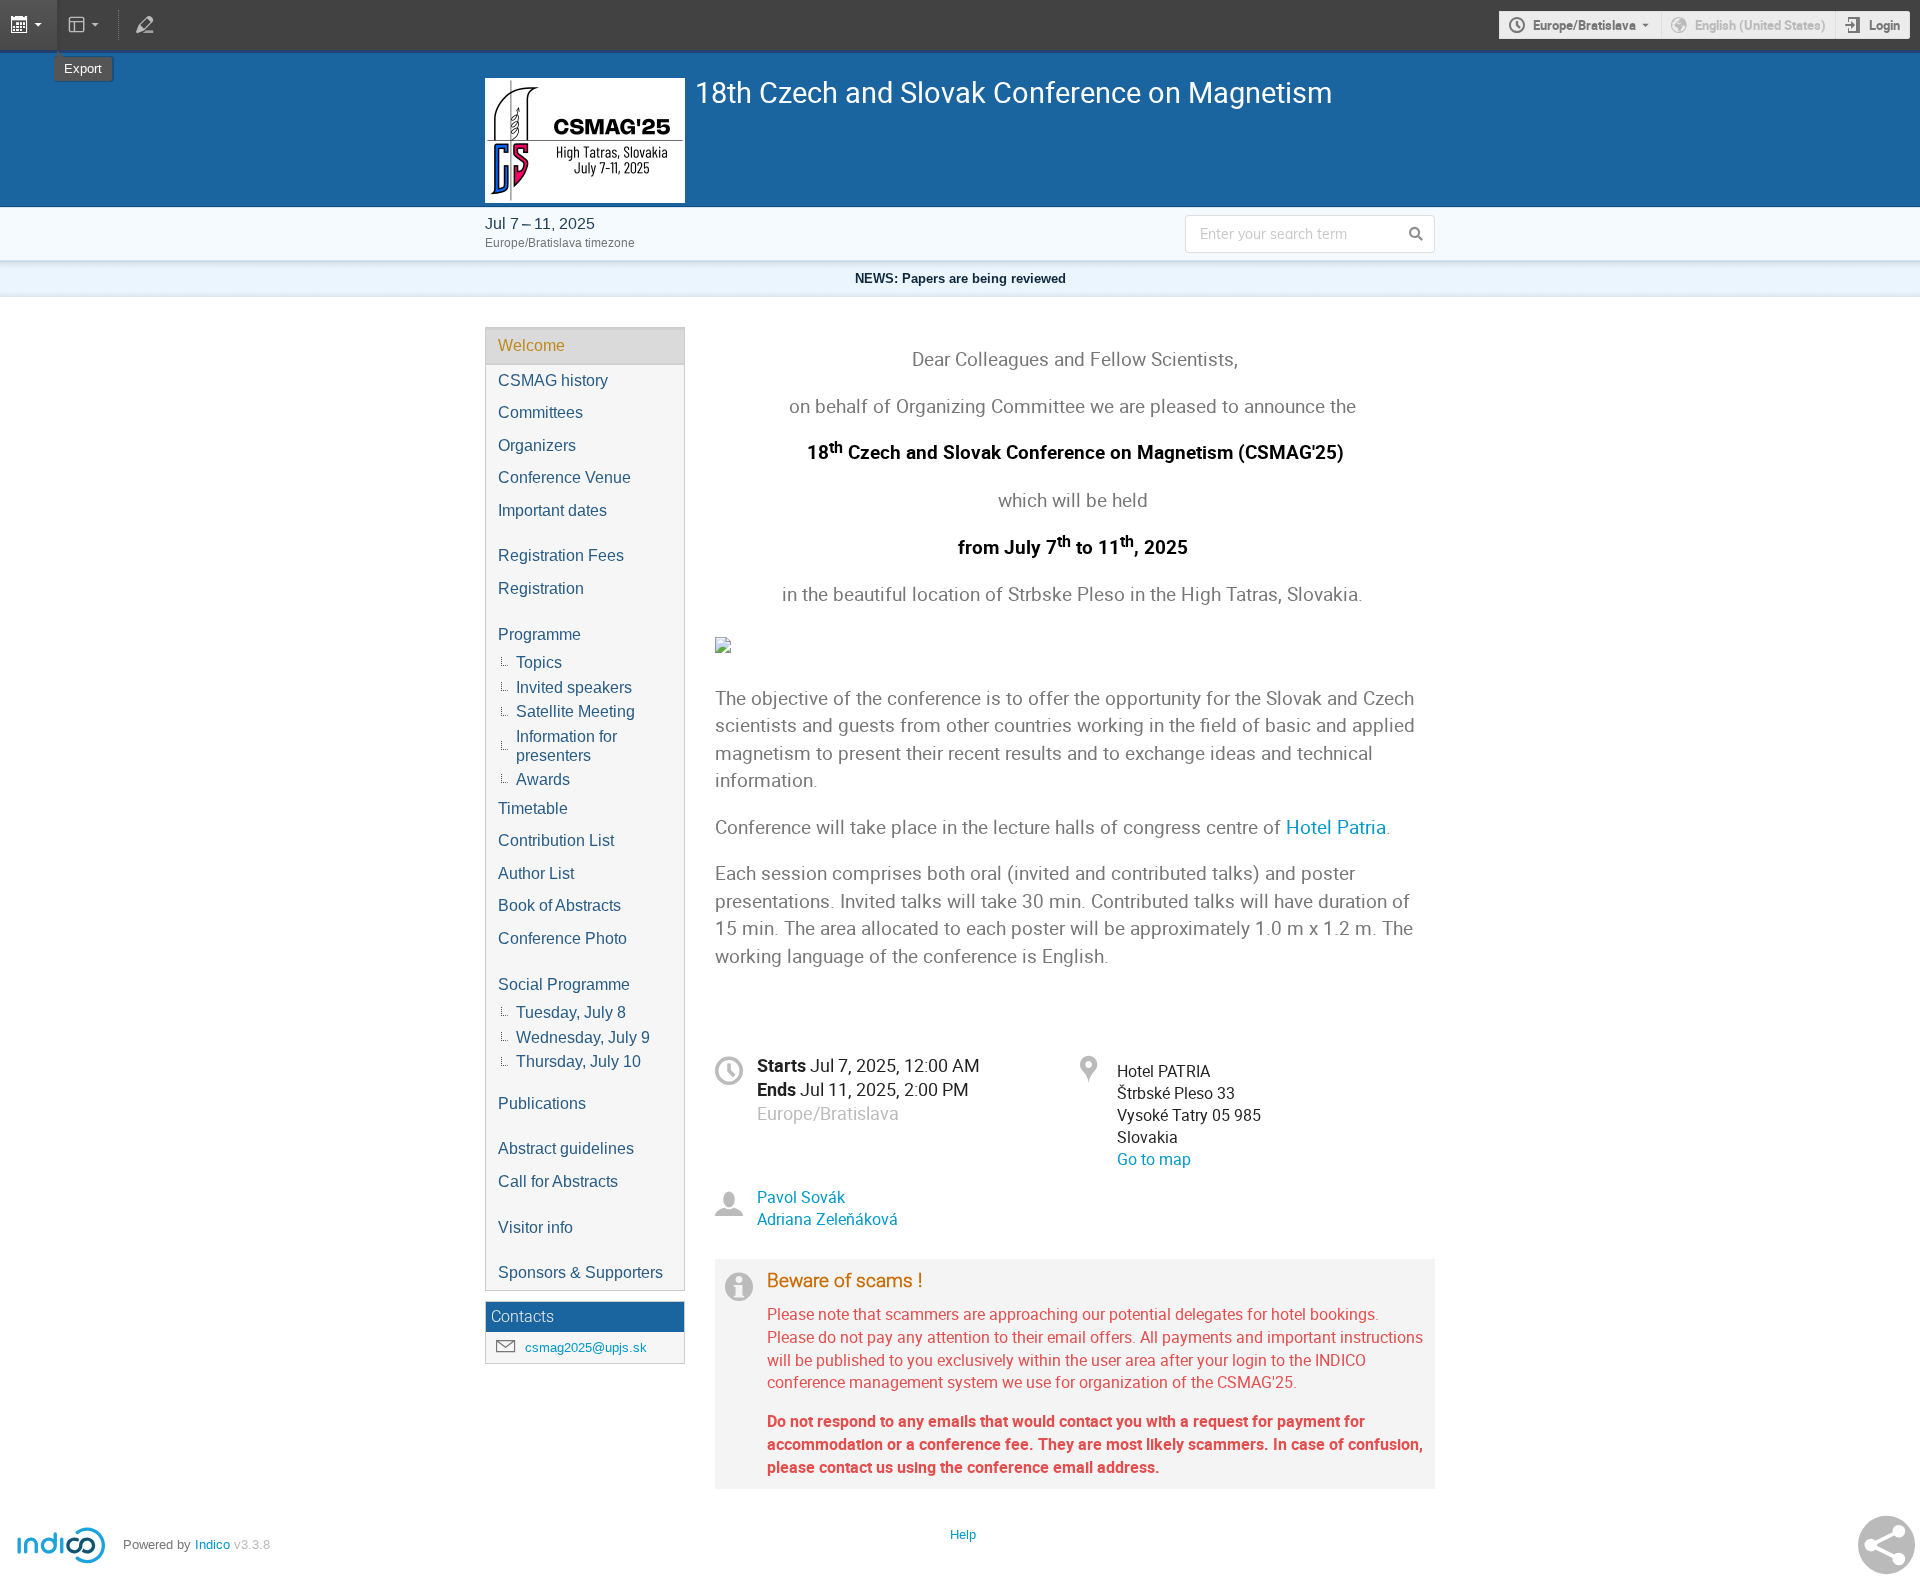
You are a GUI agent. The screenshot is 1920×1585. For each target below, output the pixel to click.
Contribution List (556, 840)
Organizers (537, 445)
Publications (542, 1103)
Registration (541, 588)
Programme (539, 634)
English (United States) (1760, 25)
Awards (543, 779)
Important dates (552, 510)
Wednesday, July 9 (583, 1037)
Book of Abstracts (559, 905)
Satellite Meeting (575, 711)
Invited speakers (574, 687)
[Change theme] (85, 25)
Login (1884, 25)
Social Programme (564, 984)
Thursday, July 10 (578, 1061)
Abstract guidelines (566, 1148)
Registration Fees (561, 555)
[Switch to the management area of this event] (144, 25)
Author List (536, 873)
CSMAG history (553, 380)
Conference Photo (562, 938)
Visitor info (535, 1227)
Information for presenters (566, 746)
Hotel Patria (1336, 827)
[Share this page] (1886, 1545)
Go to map (1154, 1159)
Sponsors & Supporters (580, 1272)
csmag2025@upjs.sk (586, 1347)
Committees (540, 412)
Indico (212, 1544)
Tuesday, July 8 (571, 1012)
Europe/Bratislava (1584, 25)
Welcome (531, 345)
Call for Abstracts (558, 1181)
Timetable (533, 808)
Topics (539, 662)
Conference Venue (564, 477)
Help (963, 1534)
